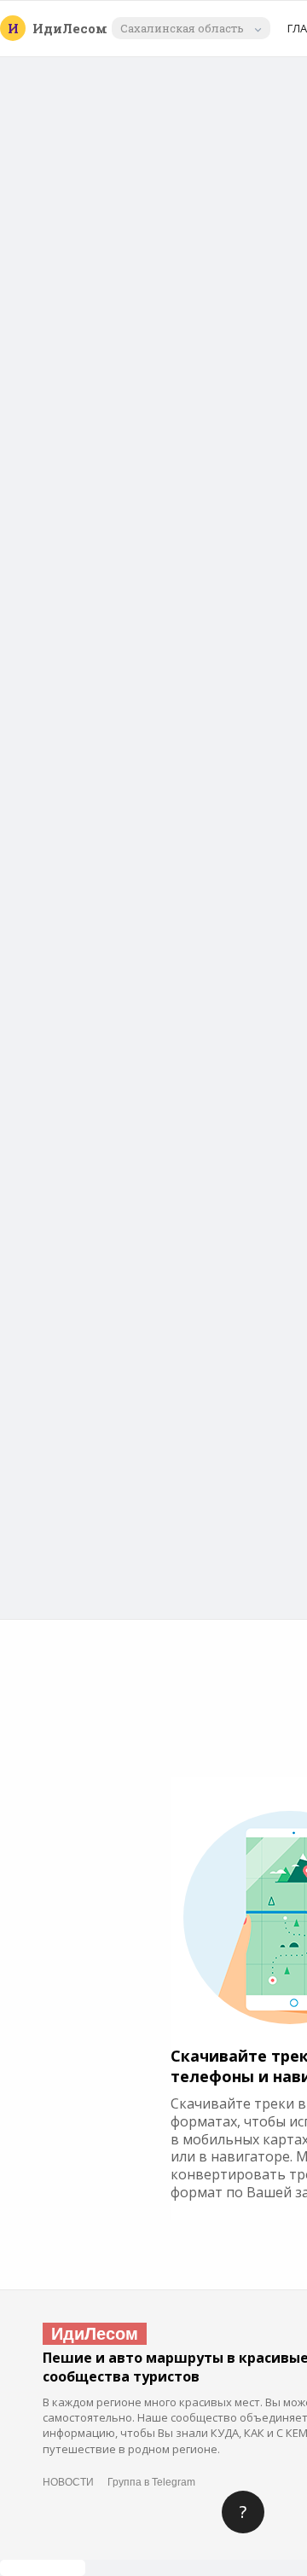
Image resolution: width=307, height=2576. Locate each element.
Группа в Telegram (151, 2482)
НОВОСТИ (68, 2482)
